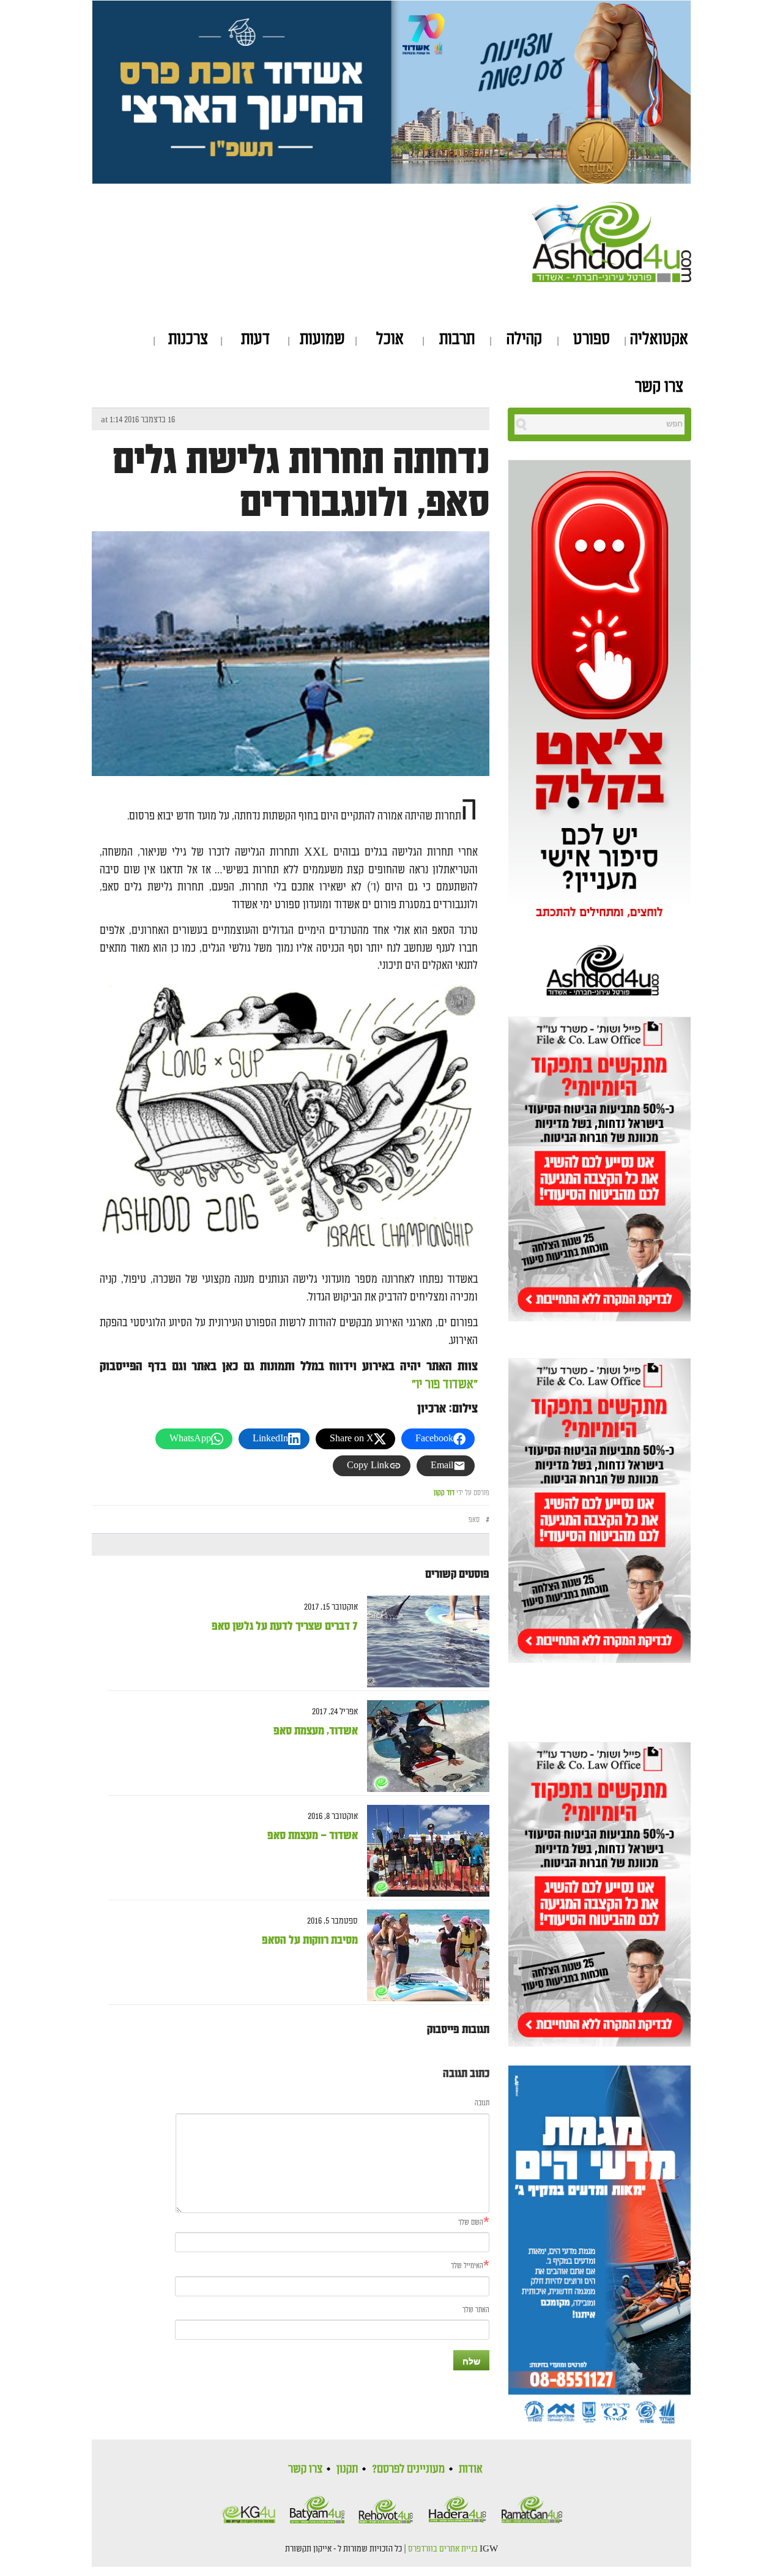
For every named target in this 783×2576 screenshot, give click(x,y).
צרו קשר (659, 387)
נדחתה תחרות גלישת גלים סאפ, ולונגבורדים (301, 482)
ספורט (592, 339)
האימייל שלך (467, 2266)
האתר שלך (476, 2310)
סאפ (474, 1520)
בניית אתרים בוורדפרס (443, 2549)
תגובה (482, 2103)
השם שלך (471, 2223)
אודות (471, 2469)
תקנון (347, 2469)
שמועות (322, 339)
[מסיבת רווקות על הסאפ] (424, 1956)
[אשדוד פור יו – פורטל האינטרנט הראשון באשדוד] (612, 240)
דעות (255, 339)
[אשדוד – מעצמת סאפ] (424, 1851)
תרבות (457, 339)
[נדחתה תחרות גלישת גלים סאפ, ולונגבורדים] (291, 688)
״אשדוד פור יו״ (443, 1384)
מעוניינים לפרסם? (408, 2469)
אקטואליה (659, 339)
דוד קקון (444, 1493)
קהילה (524, 339)
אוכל (390, 339)
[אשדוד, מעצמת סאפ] (424, 1746)
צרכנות (188, 339)
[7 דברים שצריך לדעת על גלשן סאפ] (424, 1642)
